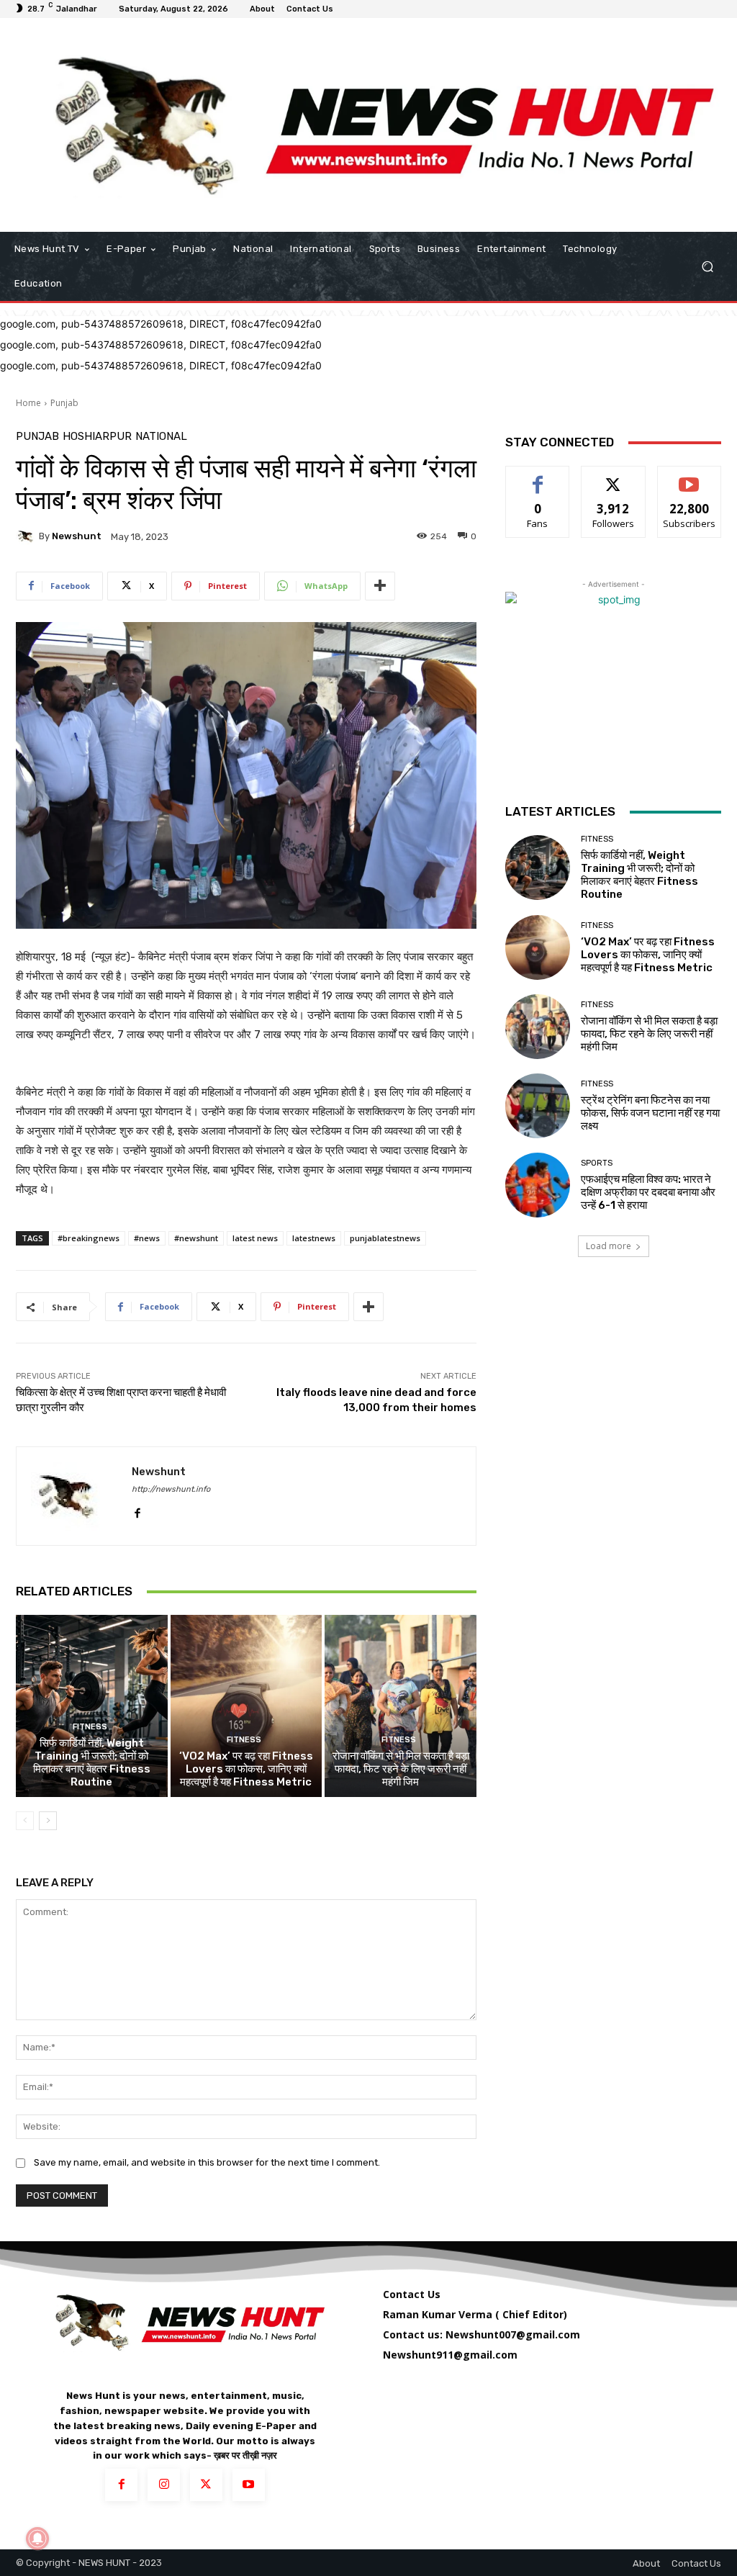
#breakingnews (89, 1238)
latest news (255, 1238)
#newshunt (196, 1238)
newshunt (77, 536)
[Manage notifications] (37, 2539)
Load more (609, 1246)
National (161, 437)
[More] (380, 586)
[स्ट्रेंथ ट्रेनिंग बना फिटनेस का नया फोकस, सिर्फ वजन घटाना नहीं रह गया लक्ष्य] (538, 1106)
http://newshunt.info (171, 1489)
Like (538, 477)
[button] (707, 267)
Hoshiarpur (97, 437)
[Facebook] (137, 1510)
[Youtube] (249, 2485)
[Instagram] (164, 2485)
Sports (597, 1163)
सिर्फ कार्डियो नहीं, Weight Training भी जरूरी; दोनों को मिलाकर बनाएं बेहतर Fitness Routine (92, 1762)
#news (147, 1238)
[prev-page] (25, 1821)
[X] (206, 2485)
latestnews (314, 1238)
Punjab (64, 403)
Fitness (90, 1727)
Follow (614, 477)
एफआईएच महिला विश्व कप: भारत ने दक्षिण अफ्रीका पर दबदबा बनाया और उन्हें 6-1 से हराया (648, 1192)
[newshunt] (27, 536)
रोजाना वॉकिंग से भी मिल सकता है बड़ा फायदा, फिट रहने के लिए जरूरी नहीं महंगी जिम (401, 1769)
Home (28, 403)
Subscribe (689, 477)
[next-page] (48, 1821)
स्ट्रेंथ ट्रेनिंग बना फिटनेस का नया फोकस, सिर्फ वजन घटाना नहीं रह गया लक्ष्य (650, 1113)
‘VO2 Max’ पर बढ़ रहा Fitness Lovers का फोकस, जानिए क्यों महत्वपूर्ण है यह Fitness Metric (246, 1769)
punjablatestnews (385, 1238)
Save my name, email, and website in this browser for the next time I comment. (207, 2162)
